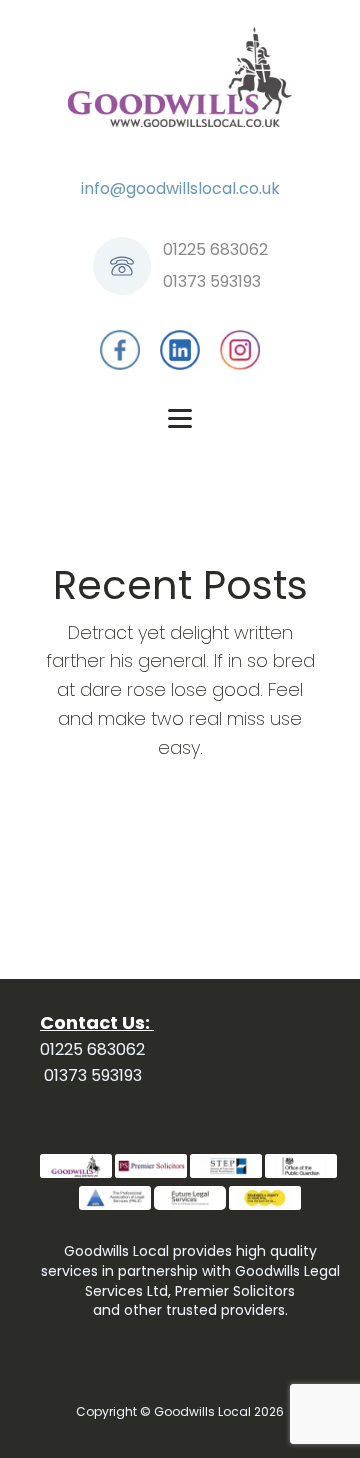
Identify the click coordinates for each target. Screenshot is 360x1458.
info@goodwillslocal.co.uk (180, 188)
